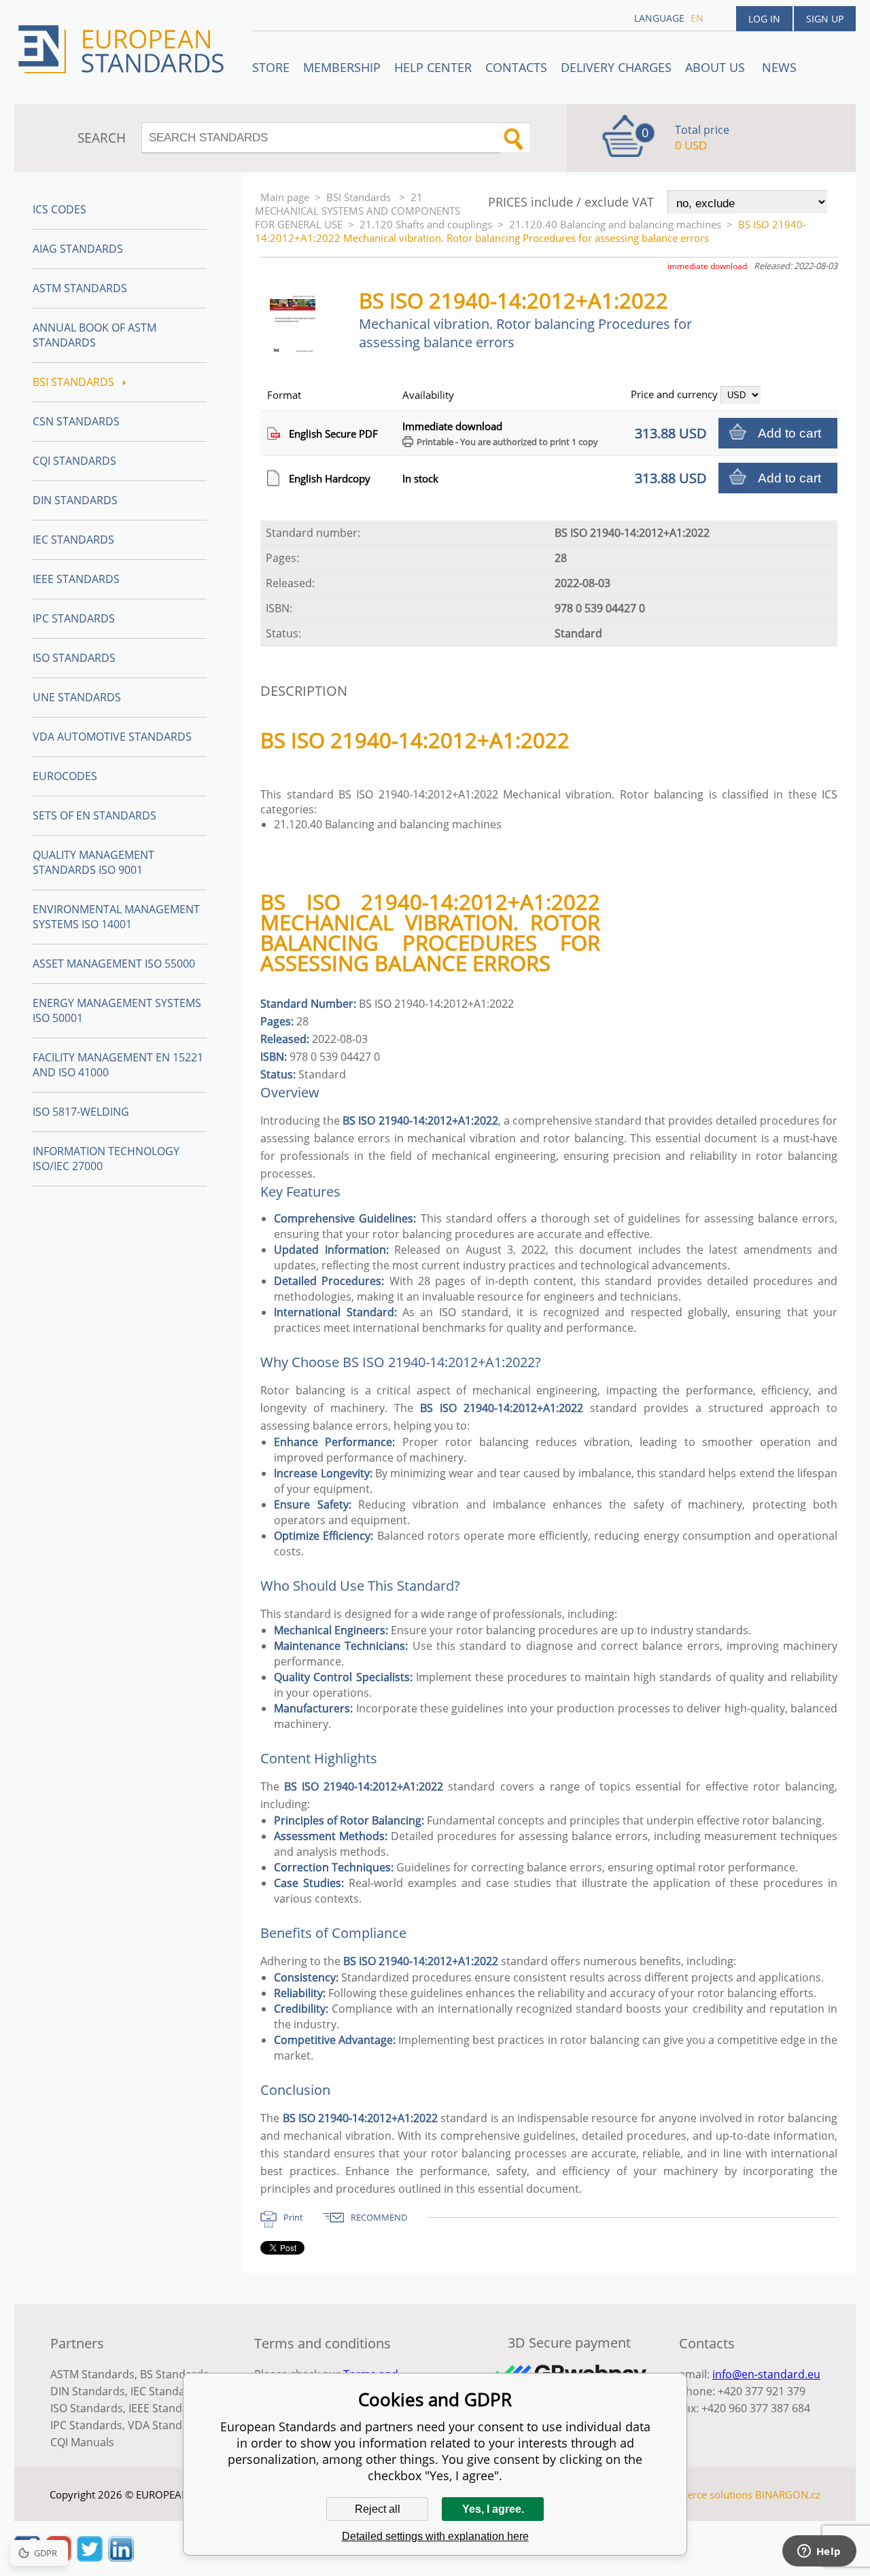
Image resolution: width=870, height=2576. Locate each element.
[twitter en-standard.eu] (90, 2558)
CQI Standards (74, 461)
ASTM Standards (80, 288)
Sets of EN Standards (94, 815)
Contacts (516, 67)
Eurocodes (65, 776)
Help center (433, 67)
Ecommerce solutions (702, 2494)
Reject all (378, 2509)
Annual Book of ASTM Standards (94, 335)
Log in (764, 19)
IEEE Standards (76, 579)
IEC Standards (73, 540)
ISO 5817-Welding (81, 1112)
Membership (342, 67)
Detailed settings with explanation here (435, 2536)
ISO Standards (74, 658)
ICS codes (59, 209)
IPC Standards (74, 618)
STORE (271, 67)
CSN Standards (76, 421)
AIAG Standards (78, 249)
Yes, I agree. (493, 2509)
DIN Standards (75, 500)
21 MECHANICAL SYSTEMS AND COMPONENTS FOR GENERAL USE (358, 211)
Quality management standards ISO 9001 (93, 862)
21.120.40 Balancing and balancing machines (615, 224)
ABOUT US (717, 67)
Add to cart (789, 433)
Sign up (825, 19)
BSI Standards (360, 197)
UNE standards (77, 697)
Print (293, 2217)
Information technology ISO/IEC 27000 (106, 1159)
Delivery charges (616, 67)
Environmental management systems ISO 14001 (116, 917)
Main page (285, 197)
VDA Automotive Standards (112, 737)
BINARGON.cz (788, 2494)
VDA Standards (167, 2425)
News (779, 67)
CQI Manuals (82, 2442)
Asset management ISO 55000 (114, 964)
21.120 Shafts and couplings (426, 224)
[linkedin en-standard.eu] (121, 2558)
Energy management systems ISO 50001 (117, 1010)
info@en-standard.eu (766, 2374)
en (697, 18)
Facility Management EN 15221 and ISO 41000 (118, 1065)
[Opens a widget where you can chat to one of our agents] (819, 2552)
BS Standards (174, 2374)
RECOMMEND (379, 2217)
